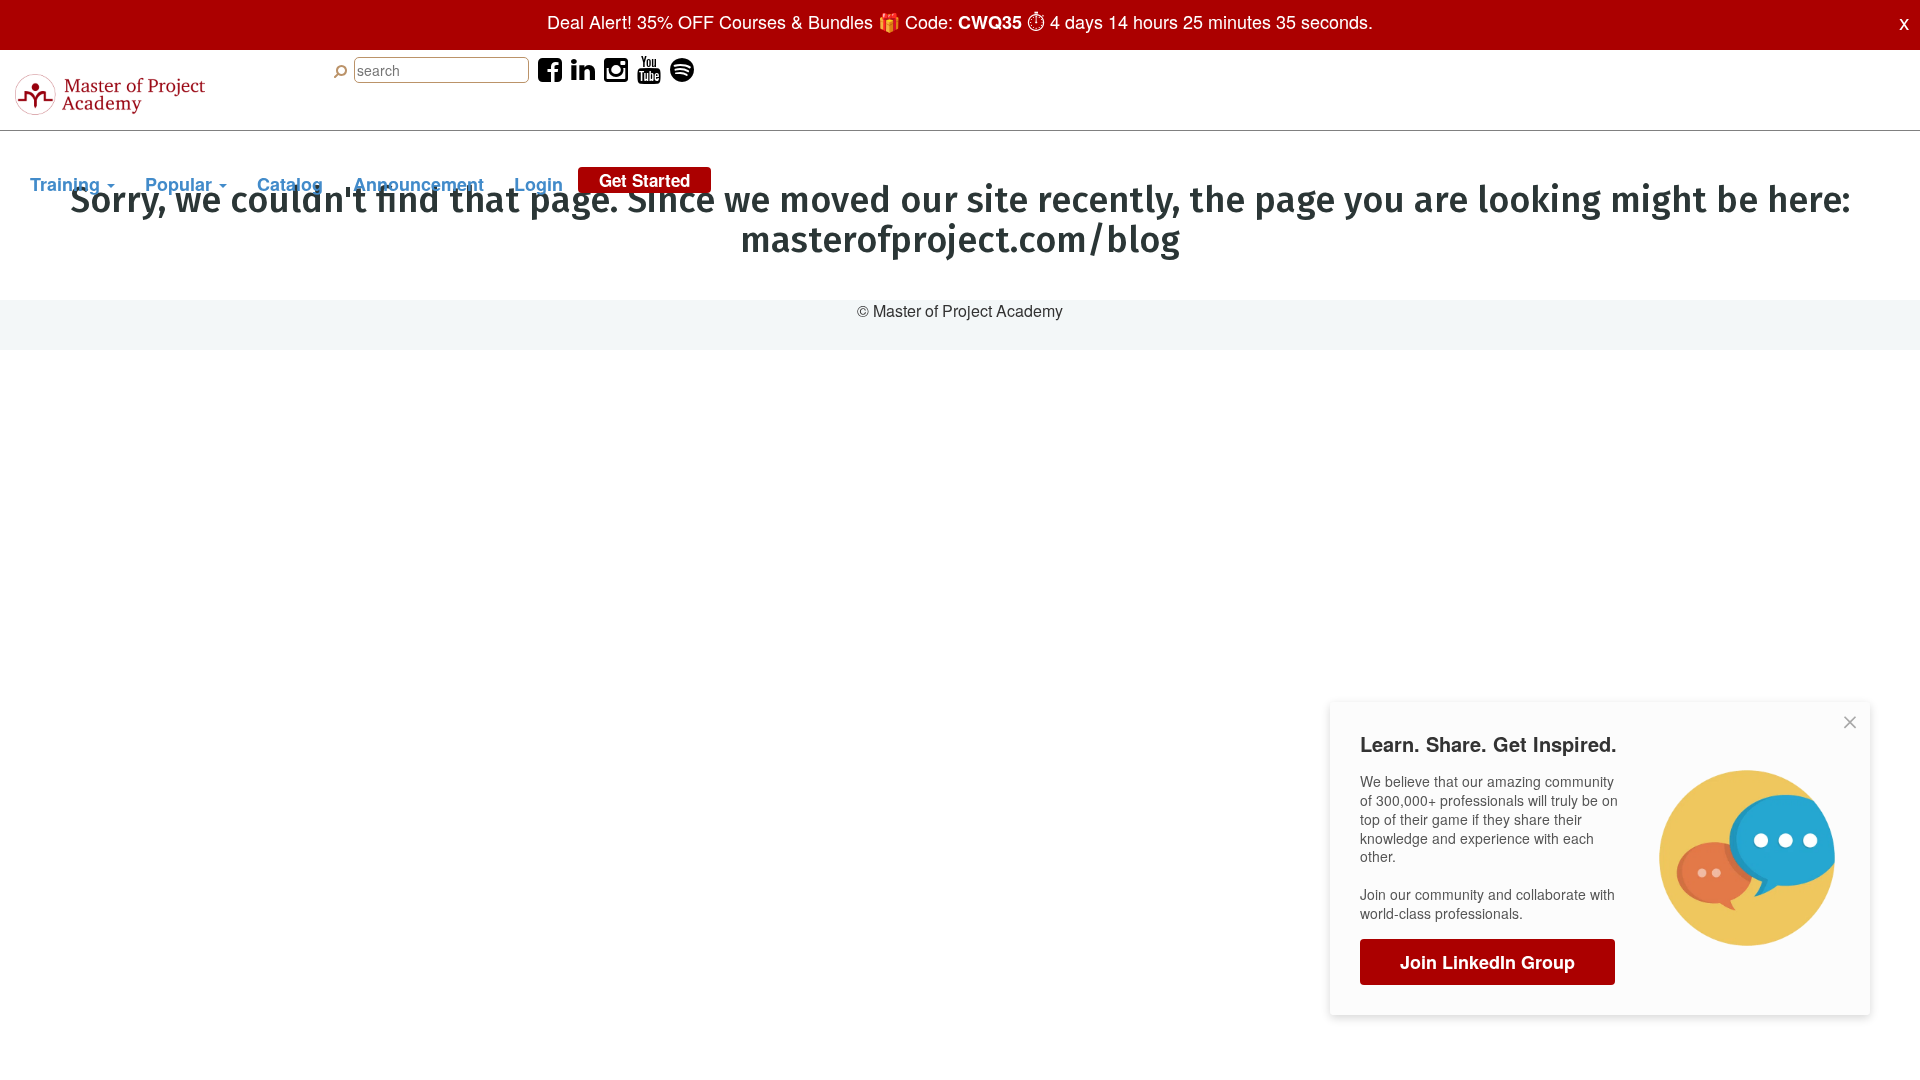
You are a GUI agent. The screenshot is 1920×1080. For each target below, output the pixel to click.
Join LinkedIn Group (1487, 962)
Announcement (418, 184)
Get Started (644, 180)
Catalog (290, 184)
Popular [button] (181, 184)
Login (538, 184)
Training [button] (67, 184)
